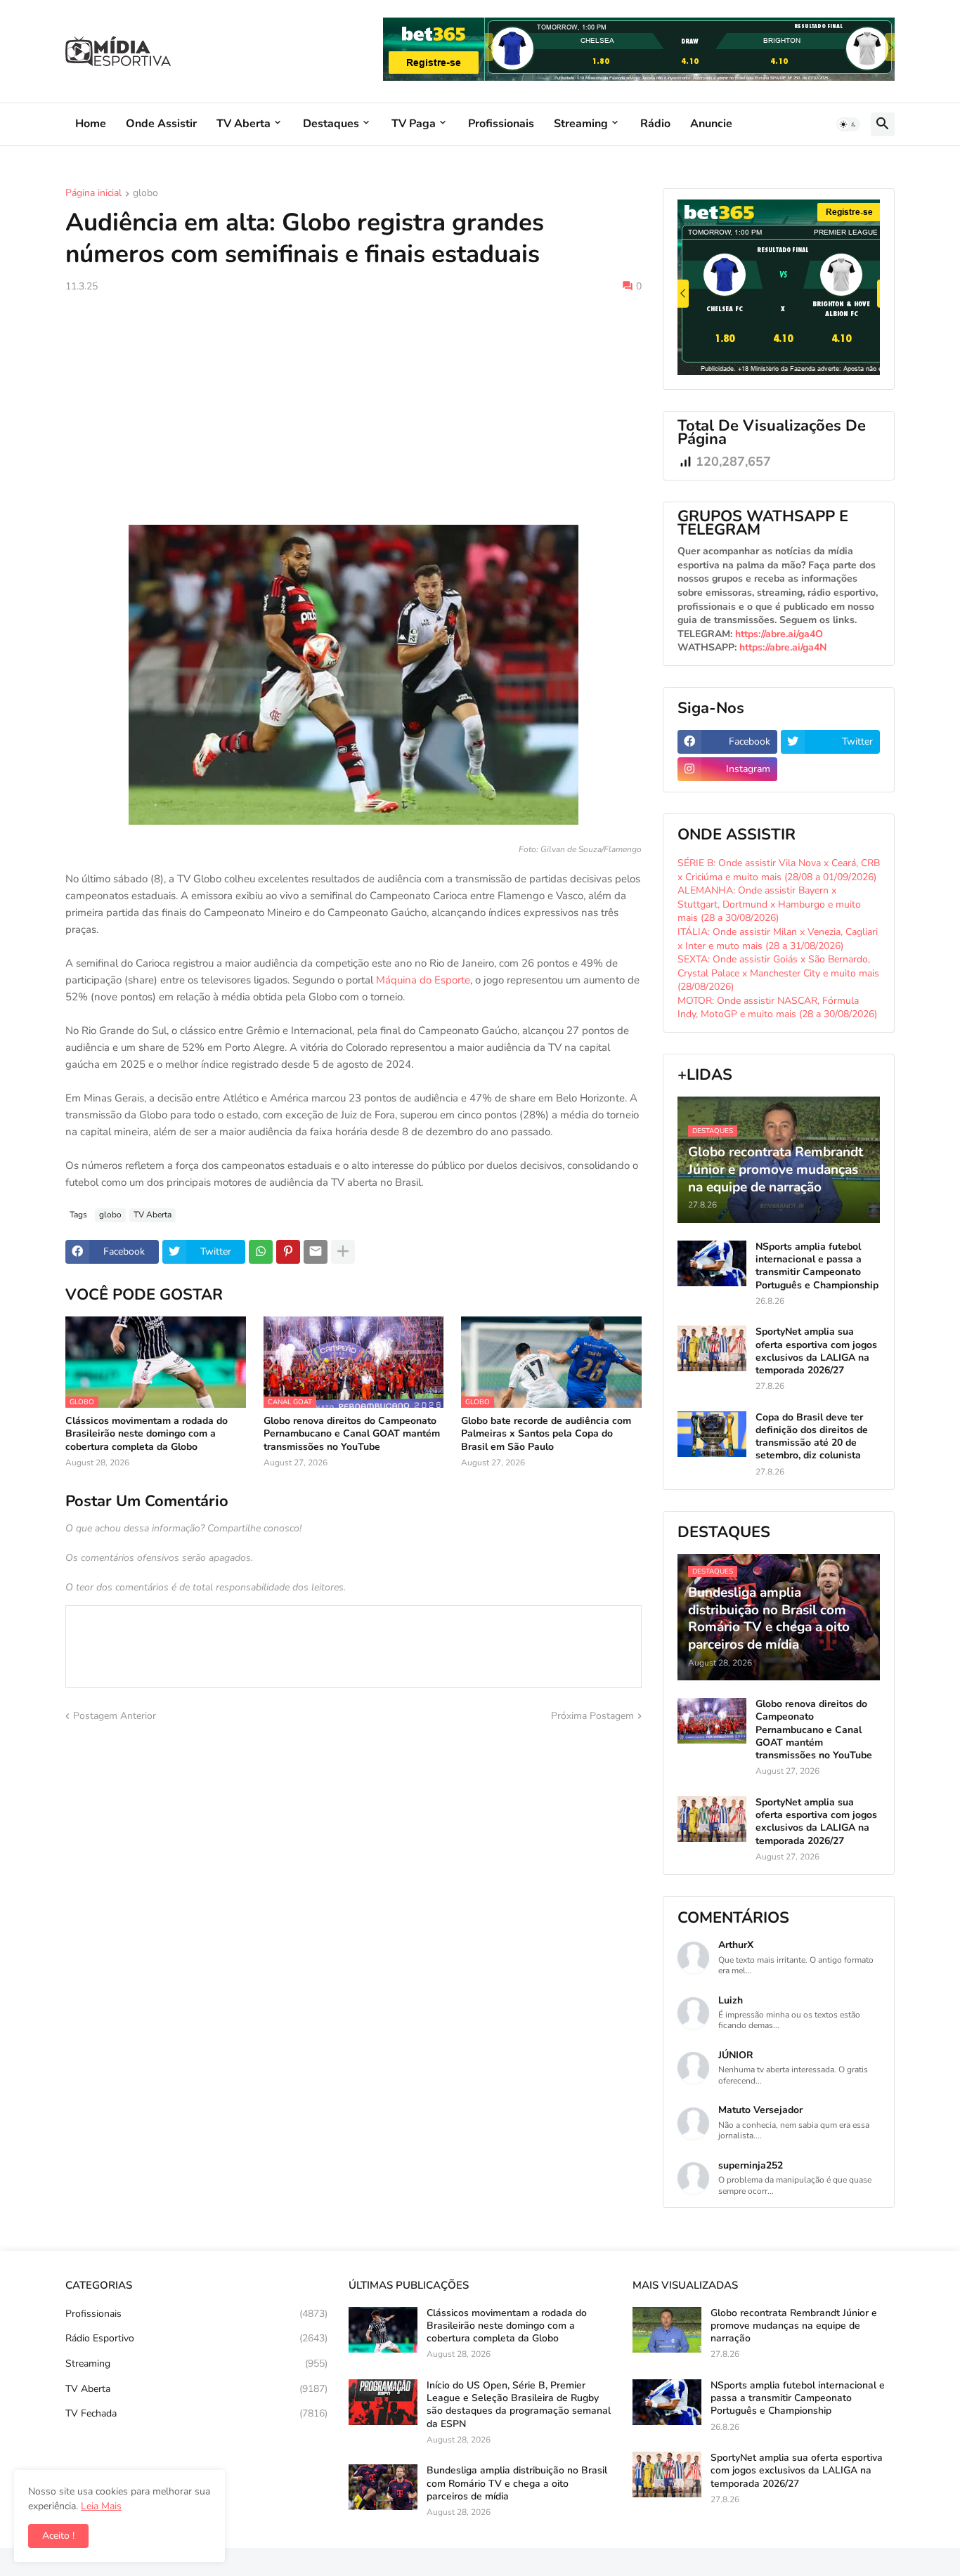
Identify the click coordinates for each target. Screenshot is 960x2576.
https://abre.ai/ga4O (779, 634)
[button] (848, 124)
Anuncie (711, 124)
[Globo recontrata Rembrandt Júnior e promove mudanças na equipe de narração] (667, 2330)
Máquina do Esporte (423, 980)
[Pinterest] (288, 1252)
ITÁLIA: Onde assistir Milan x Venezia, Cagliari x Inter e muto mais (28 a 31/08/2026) (778, 939)
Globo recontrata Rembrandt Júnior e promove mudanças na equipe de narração (794, 2326)
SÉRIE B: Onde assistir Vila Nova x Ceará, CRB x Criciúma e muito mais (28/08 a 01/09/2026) (779, 870)
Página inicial (93, 194)
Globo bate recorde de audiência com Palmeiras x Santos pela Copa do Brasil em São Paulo (546, 1434)
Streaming (581, 124)
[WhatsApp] (261, 1252)
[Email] (316, 1252)
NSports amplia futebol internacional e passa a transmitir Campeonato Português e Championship (817, 1266)
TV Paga (414, 124)
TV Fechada (196, 2413)
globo (145, 194)
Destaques (331, 124)
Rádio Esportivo (196, 2338)
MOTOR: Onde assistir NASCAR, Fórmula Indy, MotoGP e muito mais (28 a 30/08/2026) (777, 1008)
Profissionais (501, 124)
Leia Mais (101, 2506)
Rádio (655, 124)
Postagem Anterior (115, 1716)
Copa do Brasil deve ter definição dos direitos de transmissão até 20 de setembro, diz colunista (812, 1437)
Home (91, 124)
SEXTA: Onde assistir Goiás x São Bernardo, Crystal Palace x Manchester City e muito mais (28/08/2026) (778, 973)
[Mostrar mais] (343, 1252)
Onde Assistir (161, 124)
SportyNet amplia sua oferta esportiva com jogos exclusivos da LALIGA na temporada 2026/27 (816, 1351)
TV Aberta (244, 124)
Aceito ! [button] (58, 2536)
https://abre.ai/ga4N (783, 647)
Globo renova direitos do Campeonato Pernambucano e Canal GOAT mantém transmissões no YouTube (352, 1434)
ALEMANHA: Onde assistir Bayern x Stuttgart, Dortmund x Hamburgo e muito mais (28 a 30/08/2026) (769, 904)
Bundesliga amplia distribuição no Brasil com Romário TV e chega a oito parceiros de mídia (517, 2483)
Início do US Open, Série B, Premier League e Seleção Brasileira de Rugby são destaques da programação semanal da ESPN (519, 2405)
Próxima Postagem (592, 1716)
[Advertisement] (353, 409)
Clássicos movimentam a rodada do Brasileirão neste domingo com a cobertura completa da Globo (147, 1434)
